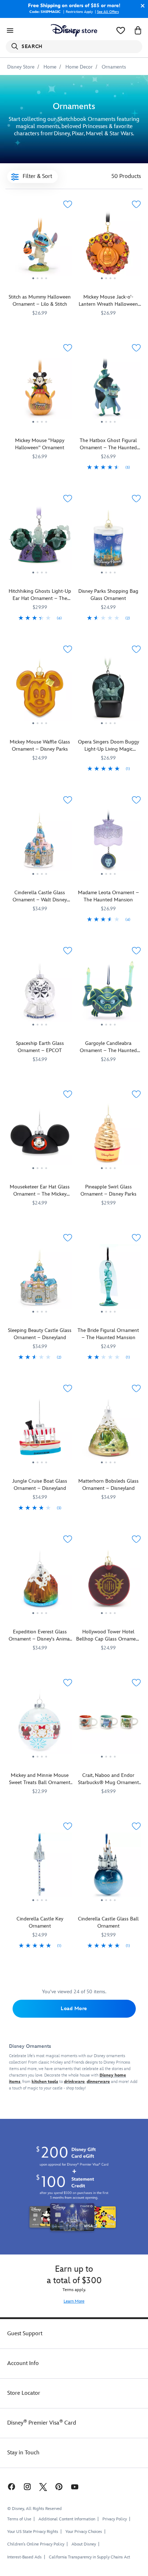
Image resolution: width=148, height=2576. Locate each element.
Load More (74, 2009)
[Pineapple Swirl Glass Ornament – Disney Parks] (108, 1136)
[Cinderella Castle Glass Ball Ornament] (108, 1868)
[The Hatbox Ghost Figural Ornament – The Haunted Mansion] (108, 389)
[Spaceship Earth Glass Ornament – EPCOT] (40, 992)
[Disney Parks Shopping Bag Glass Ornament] (108, 540)
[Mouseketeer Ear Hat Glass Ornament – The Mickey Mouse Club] (40, 1136)
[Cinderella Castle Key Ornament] (40, 1868)
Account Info (23, 2363)
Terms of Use (19, 2519)
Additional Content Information (67, 2519)
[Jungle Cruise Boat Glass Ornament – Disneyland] (40, 1430)
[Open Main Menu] (10, 31)
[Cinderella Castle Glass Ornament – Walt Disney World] (40, 841)
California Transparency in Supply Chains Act (89, 2557)
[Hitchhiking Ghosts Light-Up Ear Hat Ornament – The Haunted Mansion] (40, 540)
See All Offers (108, 12)
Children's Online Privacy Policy (36, 2544)
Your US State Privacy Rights (33, 2532)
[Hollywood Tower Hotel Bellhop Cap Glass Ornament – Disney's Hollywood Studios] (108, 1581)
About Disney (84, 2544)
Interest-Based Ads (24, 2557)
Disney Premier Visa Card (42, 2423)
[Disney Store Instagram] (27, 2486)
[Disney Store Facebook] (11, 2486)
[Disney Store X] (43, 2486)
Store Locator (24, 2393)
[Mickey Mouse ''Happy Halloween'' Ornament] (40, 389)
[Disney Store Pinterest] (59, 2486)
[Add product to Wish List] (68, 204)
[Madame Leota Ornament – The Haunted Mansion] (108, 841)
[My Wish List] (121, 31)
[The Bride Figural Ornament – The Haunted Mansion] (108, 1279)
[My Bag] (138, 31)
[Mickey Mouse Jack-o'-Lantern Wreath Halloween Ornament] (108, 246)
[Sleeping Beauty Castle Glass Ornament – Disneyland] (40, 1279)
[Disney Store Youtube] (75, 2486)
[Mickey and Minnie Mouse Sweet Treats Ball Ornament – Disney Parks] (40, 1724)
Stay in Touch (23, 2453)
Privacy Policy (115, 2519)
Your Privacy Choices (84, 2532)
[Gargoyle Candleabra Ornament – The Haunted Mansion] (108, 992)
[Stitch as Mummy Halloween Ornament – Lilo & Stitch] (40, 246)
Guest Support (25, 2334)
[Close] (141, 6)
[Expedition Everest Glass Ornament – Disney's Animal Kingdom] (40, 1581)
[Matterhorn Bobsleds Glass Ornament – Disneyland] (108, 1430)
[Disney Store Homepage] (74, 31)
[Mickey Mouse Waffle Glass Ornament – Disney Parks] (40, 691)
